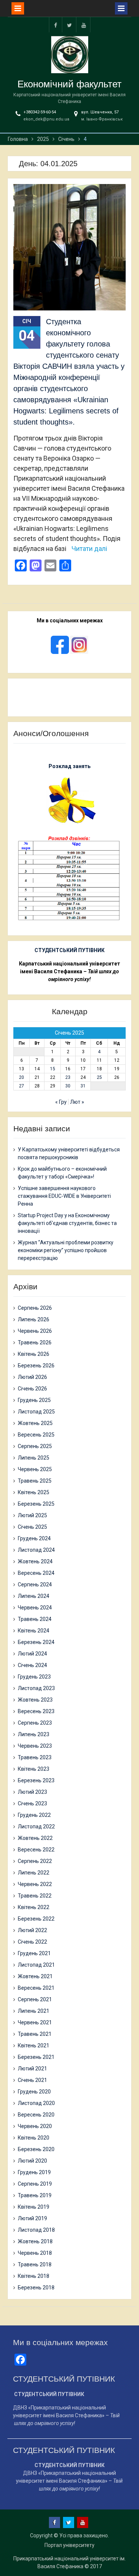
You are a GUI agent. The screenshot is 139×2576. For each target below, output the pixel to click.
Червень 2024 (35, 1608)
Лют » (77, 1102)
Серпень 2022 (35, 1861)
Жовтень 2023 (35, 1700)
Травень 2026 (35, 1342)
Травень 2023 (35, 1757)
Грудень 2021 (34, 1953)
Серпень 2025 (35, 1446)
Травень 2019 (35, 2195)
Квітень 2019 (34, 2207)
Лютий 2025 (32, 1515)
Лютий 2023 (32, 1792)
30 (68, 1086)
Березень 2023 (36, 1780)
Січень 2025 (32, 1527)
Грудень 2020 (34, 2092)
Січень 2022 (32, 1942)
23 (68, 1077)
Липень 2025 (34, 1458)
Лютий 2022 (32, 1930)
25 (99, 1077)
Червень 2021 (35, 2022)
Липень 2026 (34, 1319)
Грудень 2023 (34, 1677)
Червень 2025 (35, 1469)
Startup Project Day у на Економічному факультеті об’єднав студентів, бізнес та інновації (67, 1223)
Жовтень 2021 (35, 1976)
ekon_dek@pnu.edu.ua (46, 119)
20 (21, 1077)
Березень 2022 (36, 1919)
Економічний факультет (69, 84)
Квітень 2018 (34, 2276)
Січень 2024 (32, 1665)
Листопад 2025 (36, 1412)
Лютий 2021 (32, 2069)
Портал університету (69, 2545)
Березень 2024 (36, 1642)
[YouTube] (84, 25)
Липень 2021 (34, 2011)
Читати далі (89, 549)
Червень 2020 (35, 2126)
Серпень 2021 (35, 1999)
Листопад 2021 (36, 1965)
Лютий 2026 (32, 1377)
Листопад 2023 (36, 1688)
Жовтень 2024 (35, 1561)
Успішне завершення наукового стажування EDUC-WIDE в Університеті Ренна (64, 1196)
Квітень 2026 (34, 1354)
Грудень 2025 (34, 1400)
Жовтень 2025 (35, 1423)
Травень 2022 (35, 1896)
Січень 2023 (32, 1803)
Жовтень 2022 (35, 1838)
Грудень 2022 (34, 1815)
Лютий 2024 (32, 1654)
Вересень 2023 (36, 1711)
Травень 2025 (35, 1481)
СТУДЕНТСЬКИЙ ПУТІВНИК (69, 950)
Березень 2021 (36, 2057)
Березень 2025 (36, 1504)
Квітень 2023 (34, 1769)
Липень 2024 (34, 1596)
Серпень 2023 (35, 1723)
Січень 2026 (32, 1389)
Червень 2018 (35, 2253)
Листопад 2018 (36, 2230)
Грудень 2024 (34, 1538)
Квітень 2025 (34, 1492)
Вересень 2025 (36, 1435)
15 (53, 1069)
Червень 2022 (35, 1884)
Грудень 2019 (34, 2172)
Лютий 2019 (32, 2218)
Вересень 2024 (36, 1573)
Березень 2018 (36, 2288)
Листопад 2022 (36, 1827)
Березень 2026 (36, 1366)
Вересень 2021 (36, 1988)
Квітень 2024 (34, 1631)
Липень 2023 (34, 1734)
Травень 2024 (35, 1619)
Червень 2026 (35, 1331)
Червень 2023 (35, 1746)
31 (83, 1086)
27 (21, 1086)
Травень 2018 (35, 2264)
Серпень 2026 (35, 1308)
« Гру (61, 1102)
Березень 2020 (36, 2149)
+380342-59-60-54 (40, 112)
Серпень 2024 (35, 1584)
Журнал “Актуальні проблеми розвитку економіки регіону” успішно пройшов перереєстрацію (66, 1250)
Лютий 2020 (32, 2161)
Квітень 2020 (34, 2138)
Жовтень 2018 (35, 2241)
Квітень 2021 (34, 2045)
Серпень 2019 (35, 2184)
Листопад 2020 (36, 2103)
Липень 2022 (34, 1873)
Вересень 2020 (36, 2115)
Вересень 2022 (36, 1850)
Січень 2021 (32, 2080)
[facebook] (56, 25)
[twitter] (70, 25)
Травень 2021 (35, 2034)
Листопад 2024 (36, 1550)
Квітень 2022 (34, 1907)
